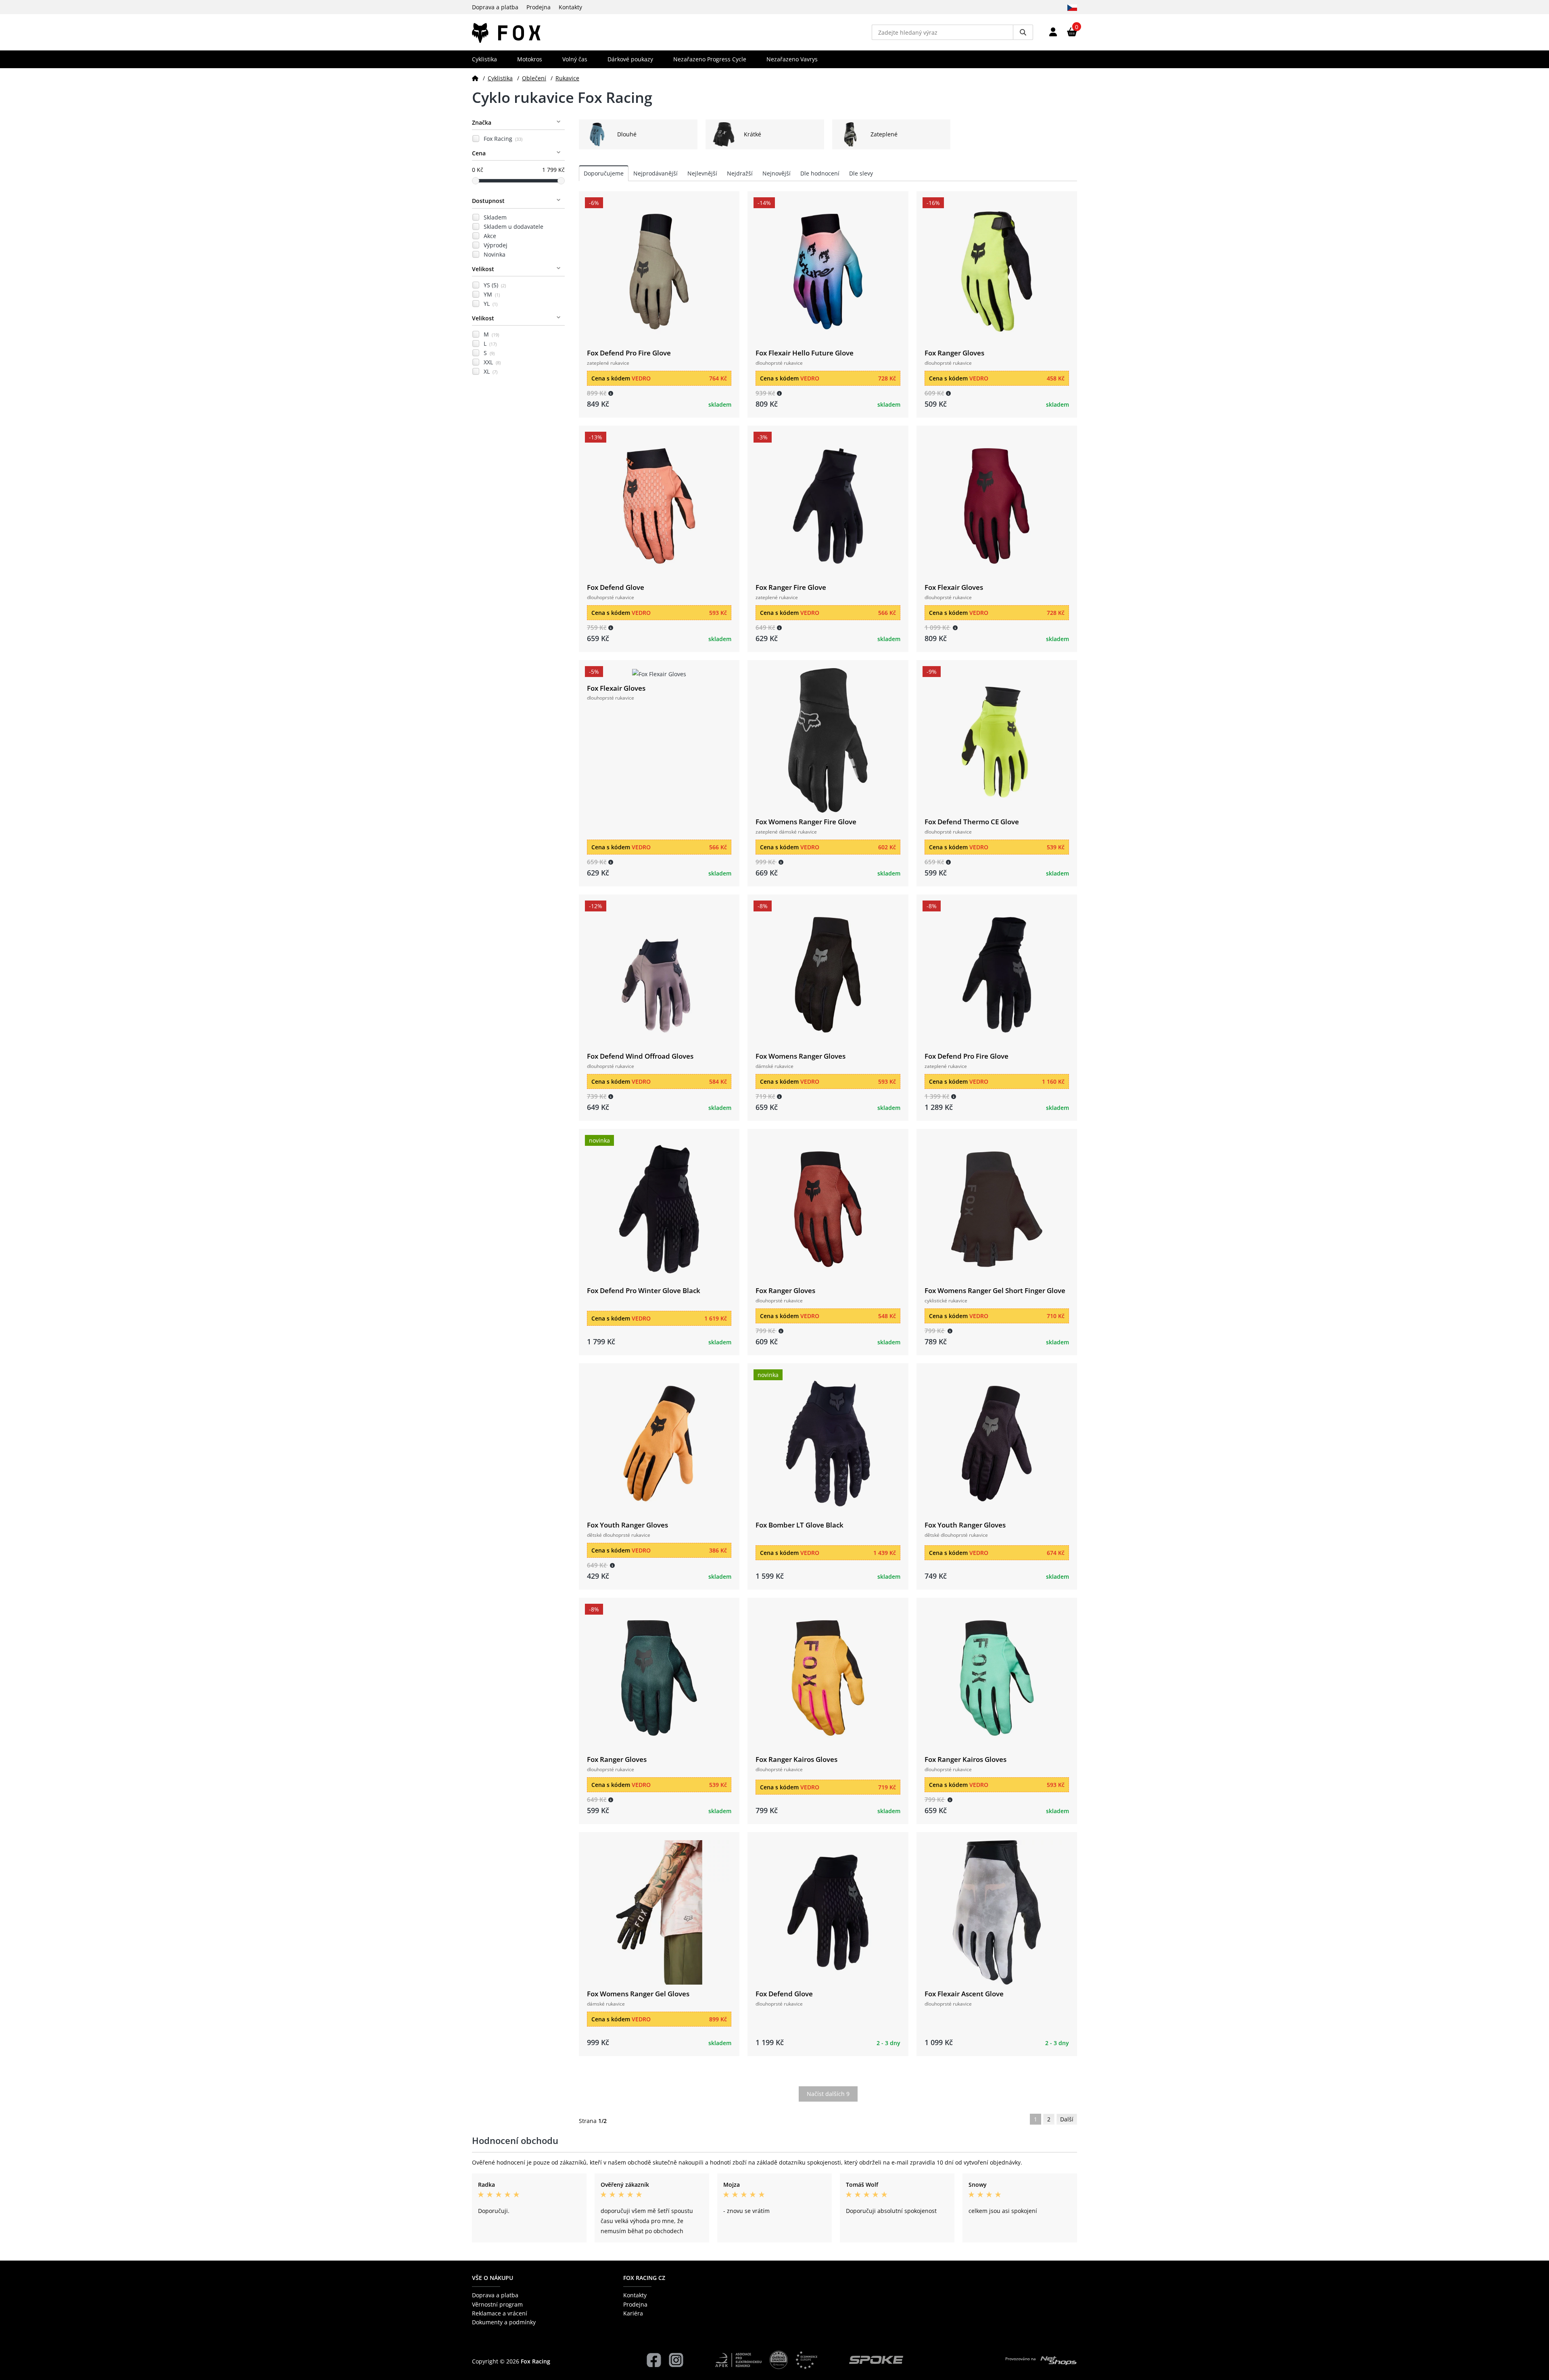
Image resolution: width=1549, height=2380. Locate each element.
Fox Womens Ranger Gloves (801, 1056)
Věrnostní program (497, 2304)
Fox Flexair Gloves (954, 587)
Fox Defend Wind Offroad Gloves (640, 1056)
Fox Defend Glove (616, 587)
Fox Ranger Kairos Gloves (796, 1759)
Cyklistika (484, 59)
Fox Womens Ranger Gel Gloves (638, 1994)
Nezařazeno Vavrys (792, 59)
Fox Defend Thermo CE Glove (972, 822)
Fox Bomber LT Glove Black (800, 1525)
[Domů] (475, 78)
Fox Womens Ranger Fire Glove (806, 822)
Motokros (530, 59)
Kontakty (570, 7)
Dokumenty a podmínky (504, 2322)
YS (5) (495, 285)
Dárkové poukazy (630, 59)
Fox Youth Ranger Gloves (627, 1525)
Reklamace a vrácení (500, 2313)
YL (491, 304)
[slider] (476, 181)
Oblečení (534, 78)
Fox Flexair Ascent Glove (964, 1994)
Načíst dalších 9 (828, 2094)
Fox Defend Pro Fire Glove (629, 353)
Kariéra (633, 2313)
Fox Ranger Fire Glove (791, 587)
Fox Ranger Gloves (954, 353)
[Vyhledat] (1023, 32)
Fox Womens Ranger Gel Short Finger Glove (995, 1290)
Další (1067, 2119)
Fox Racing (503, 139)
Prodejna (539, 7)
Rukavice (567, 78)
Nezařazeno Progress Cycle (710, 59)
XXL (492, 362)
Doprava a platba (495, 7)
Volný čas (575, 59)
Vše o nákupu (493, 2278)
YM (492, 294)
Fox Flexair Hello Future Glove (805, 353)
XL (491, 371)
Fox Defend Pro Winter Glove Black (644, 1290)
